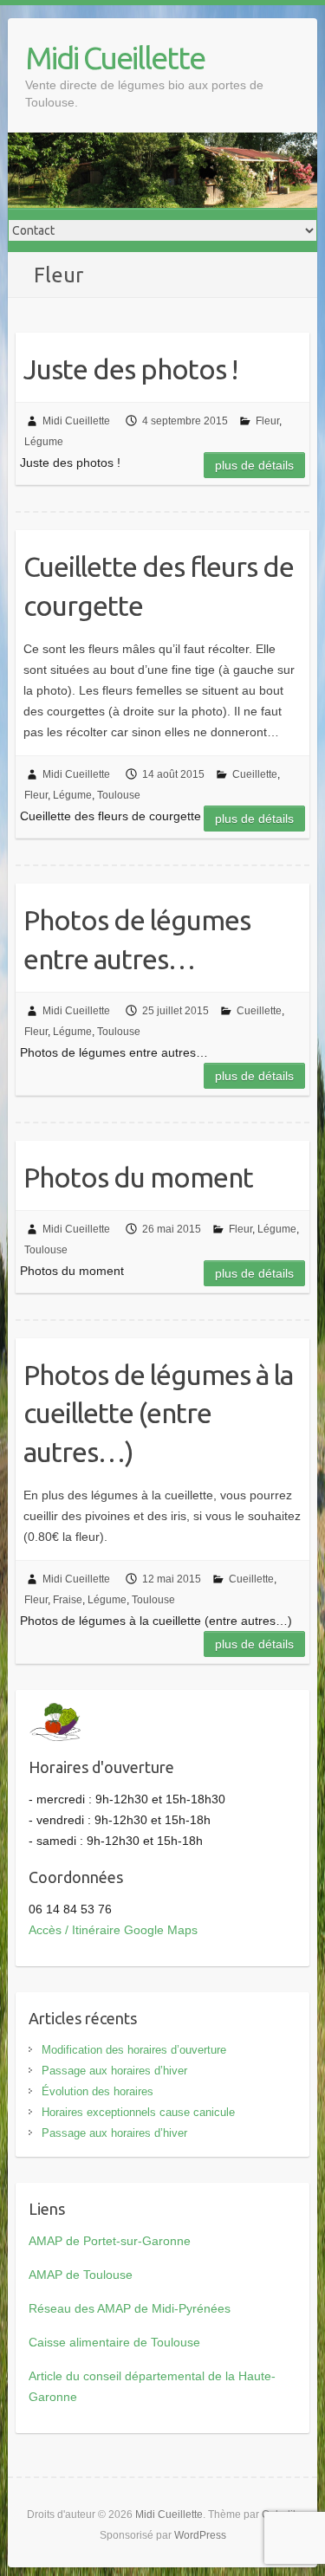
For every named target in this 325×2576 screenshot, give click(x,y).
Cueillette (255, 774)
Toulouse (119, 795)
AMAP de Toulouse (81, 2275)
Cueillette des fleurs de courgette (159, 586)
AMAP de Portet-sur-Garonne (110, 2241)
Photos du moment (138, 1177)
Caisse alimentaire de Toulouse (114, 2342)
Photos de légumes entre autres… (137, 939)
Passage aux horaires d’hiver (114, 2071)
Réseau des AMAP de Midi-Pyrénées (130, 2308)
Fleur (267, 421)
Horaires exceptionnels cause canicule (138, 2112)
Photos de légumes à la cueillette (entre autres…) (158, 1414)
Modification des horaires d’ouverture (134, 2050)
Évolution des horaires (97, 2091)
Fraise (68, 1600)
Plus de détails (254, 465)
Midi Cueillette (115, 58)
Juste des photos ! (130, 369)
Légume (44, 442)
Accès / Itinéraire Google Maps (113, 1930)
